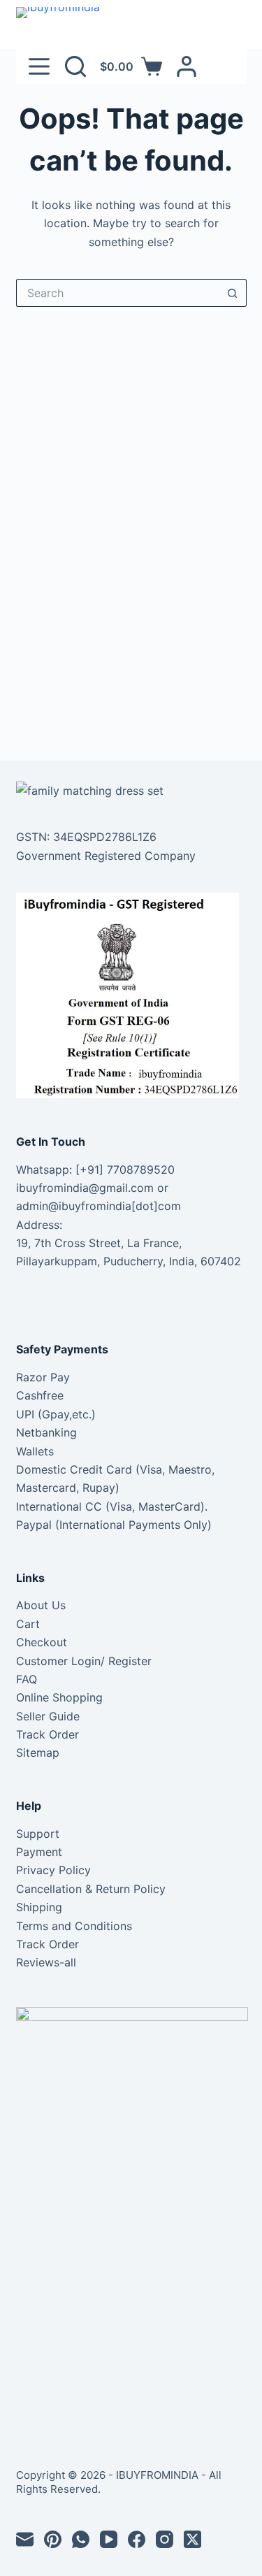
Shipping (39, 1907)
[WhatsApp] (81, 2539)
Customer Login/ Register (84, 1661)
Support (38, 1834)
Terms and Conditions (74, 1926)
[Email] (25, 2539)
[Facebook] (137, 2539)
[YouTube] (109, 2539)
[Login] (187, 66)
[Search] (75, 66)
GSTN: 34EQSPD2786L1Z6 (86, 837)
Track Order (48, 1734)
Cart (28, 1624)
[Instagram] (165, 2539)
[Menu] (39, 66)
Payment (39, 1852)
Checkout (42, 1642)
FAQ (27, 1679)
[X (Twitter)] (192, 2539)
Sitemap (38, 1753)
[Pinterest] (53, 2539)
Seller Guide (48, 1716)
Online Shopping (59, 1697)
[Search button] (233, 293)
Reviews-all (46, 1962)
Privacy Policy (53, 1870)
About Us (41, 1605)
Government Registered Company (106, 856)
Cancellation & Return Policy (91, 1889)
